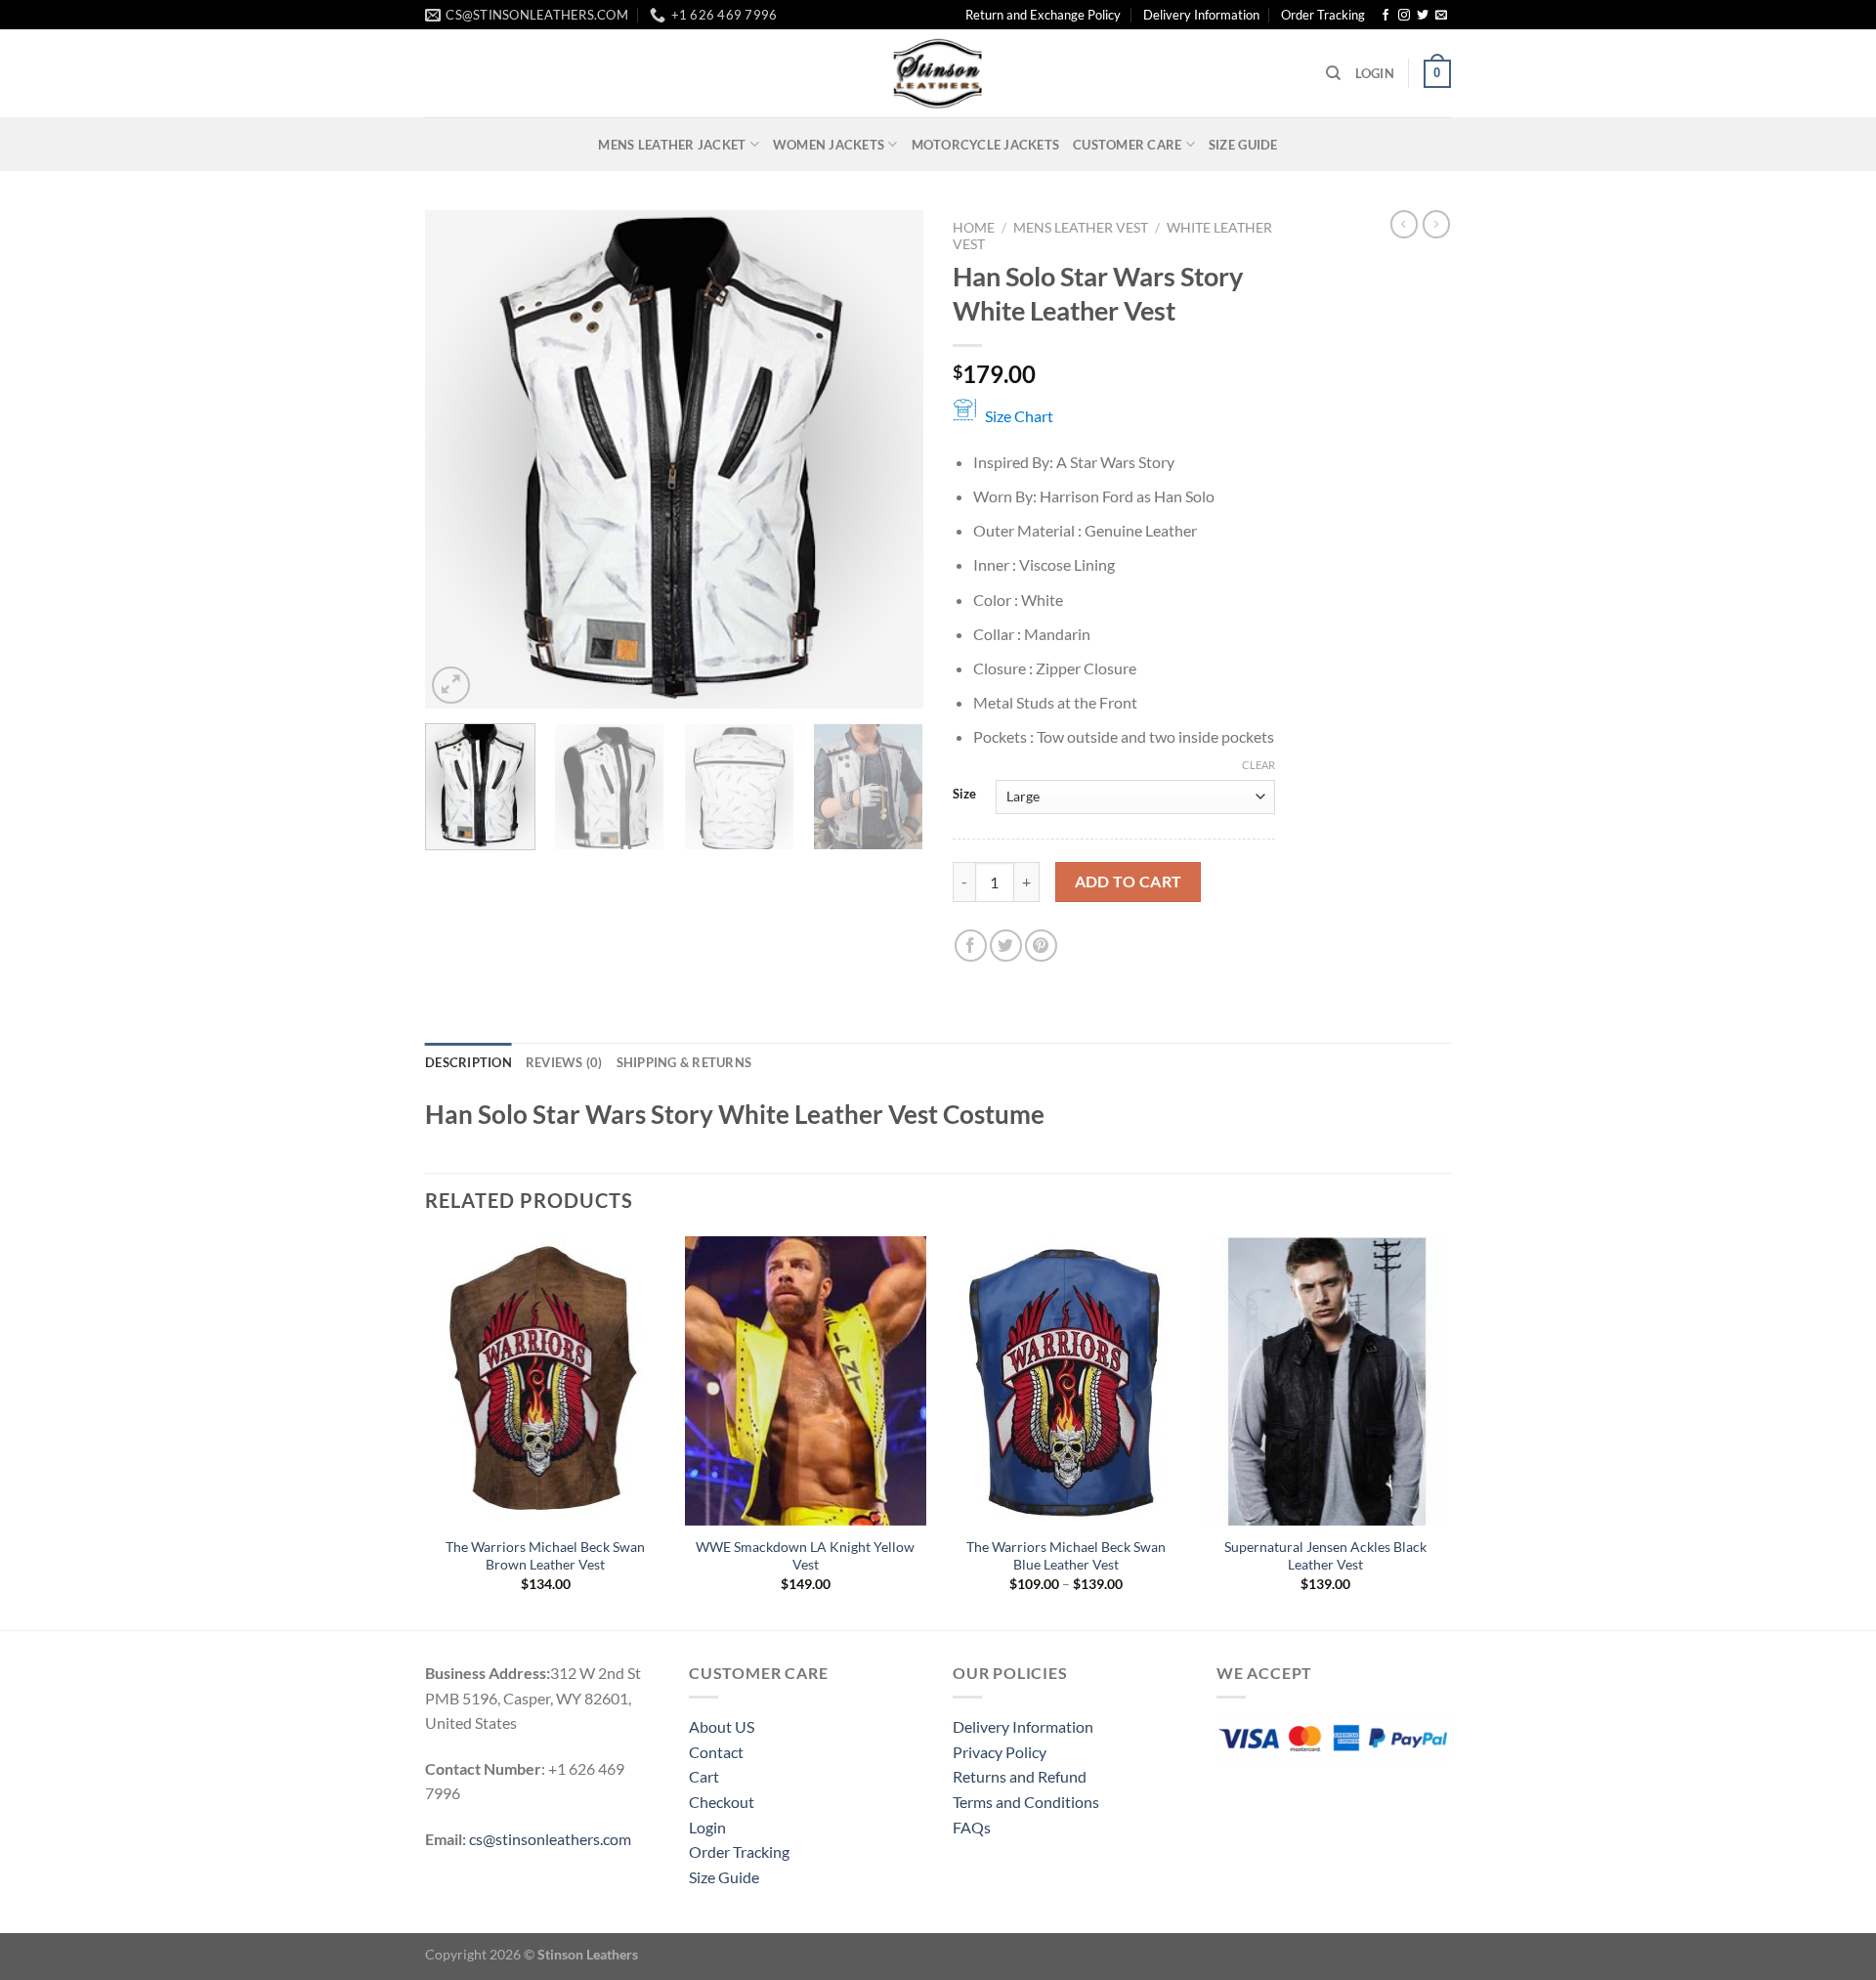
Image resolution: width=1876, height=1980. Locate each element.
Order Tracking (1323, 15)
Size (964, 795)
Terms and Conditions (1026, 1802)
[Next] (889, 459)
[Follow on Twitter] (1423, 16)
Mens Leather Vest (1081, 228)
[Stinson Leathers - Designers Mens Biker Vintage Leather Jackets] (938, 73)
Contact (716, 1752)
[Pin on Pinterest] (1041, 946)
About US (722, 1726)
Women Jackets (829, 145)
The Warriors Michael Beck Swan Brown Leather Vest (545, 1556)
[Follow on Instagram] (1404, 16)
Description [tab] (469, 1062)
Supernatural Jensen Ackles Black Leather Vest (1325, 1556)
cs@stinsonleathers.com (550, 1839)
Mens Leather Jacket (672, 145)
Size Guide (1243, 145)
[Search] (1333, 73)
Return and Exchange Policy (1043, 15)
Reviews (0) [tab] (564, 1062)
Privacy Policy (1000, 1752)
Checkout (722, 1802)
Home (974, 228)
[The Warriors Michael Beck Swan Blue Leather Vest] (1066, 1381)
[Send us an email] (1441, 16)
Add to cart (1129, 882)
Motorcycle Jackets (986, 145)
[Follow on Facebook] (1386, 16)
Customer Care (1127, 145)
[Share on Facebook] (971, 946)
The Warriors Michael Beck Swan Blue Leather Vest (1066, 1556)
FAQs (972, 1827)
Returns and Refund (1020, 1776)
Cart (704, 1776)
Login (707, 1827)
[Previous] (459, 459)
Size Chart (1019, 416)
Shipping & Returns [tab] (684, 1062)
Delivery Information (1201, 15)
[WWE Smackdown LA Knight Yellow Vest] (806, 1381)
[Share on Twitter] (1006, 946)
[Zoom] (451, 686)
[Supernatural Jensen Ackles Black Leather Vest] (1326, 1381)
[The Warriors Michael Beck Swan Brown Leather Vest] (546, 1381)
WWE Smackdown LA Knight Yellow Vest (805, 1556)
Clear (1258, 765)
